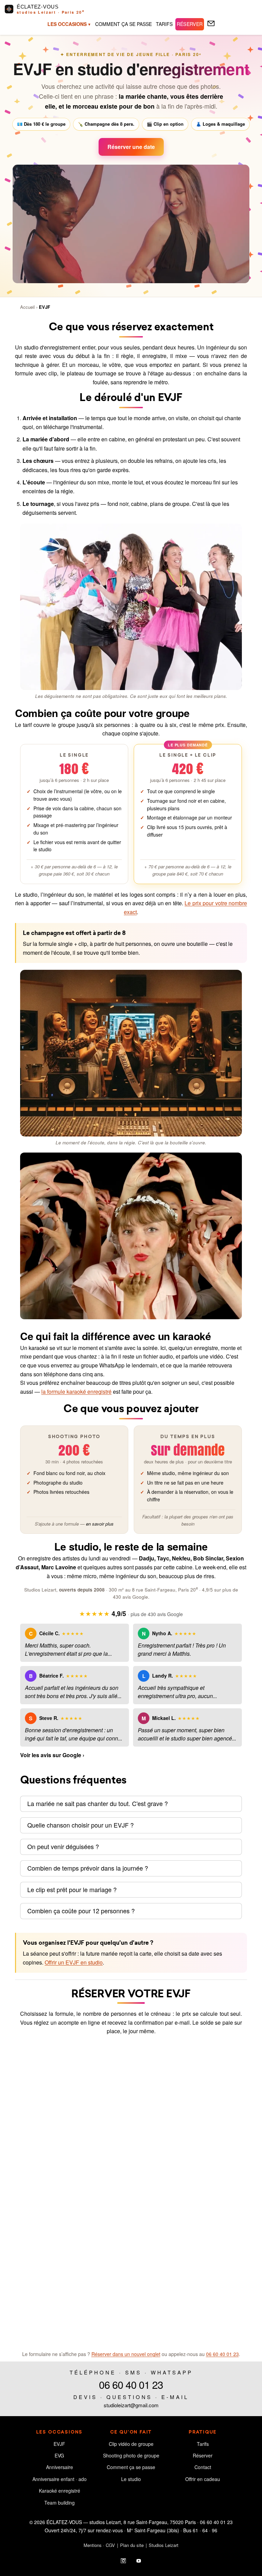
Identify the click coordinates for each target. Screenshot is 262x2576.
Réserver (203, 2456)
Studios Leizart (164, 2545)
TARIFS (164, 24)
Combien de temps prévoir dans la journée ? (88, 1868)
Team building (60, 2503)
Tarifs (203, 2444)
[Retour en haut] (244, 2558)
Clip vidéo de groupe (131, 2444)
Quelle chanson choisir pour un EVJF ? (81, 1825)
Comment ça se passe (131, 2467)
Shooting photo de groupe (131, 2456)
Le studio (131, 2479)
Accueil (27, 307)
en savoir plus (100, 1524)
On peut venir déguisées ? (63, 1847)
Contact (203, 2467)
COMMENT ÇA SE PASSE (123, 24)
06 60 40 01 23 (222, 2354)
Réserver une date (131, 147)
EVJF (45, 307)
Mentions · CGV (99, 2545)
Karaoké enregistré (60, 2491)
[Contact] (211, 24)
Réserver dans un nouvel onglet (126, 2354)
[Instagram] (123, 2560)
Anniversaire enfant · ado (60, 2479)
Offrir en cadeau (203, 2479)
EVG (59, 2456)
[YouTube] (139, 2560)
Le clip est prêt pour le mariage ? (72, 1890)
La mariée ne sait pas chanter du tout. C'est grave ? (98, 1804)
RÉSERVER (190, 24)
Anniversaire (60, 2467)
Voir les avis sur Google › (52, 1755)
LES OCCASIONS (67, 24)
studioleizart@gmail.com (131, 2405)
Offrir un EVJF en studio (74, 1962)
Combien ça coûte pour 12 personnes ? (81, 1911)
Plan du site (132, 2545)
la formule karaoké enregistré (76, 1392)
